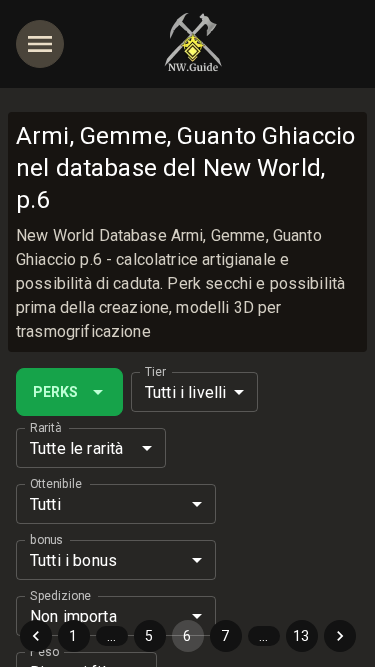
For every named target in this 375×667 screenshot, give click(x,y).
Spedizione (60, 596)
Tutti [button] (45, 504)
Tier (155, 372)
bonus (46, 540)
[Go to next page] (340, 636)
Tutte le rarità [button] (76, 448)
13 (301, 636)
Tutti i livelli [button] (185, 392)
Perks (55, 392)
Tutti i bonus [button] (73, 560)
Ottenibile (56, 484)
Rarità (45, 428)
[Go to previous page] (36, 636)
